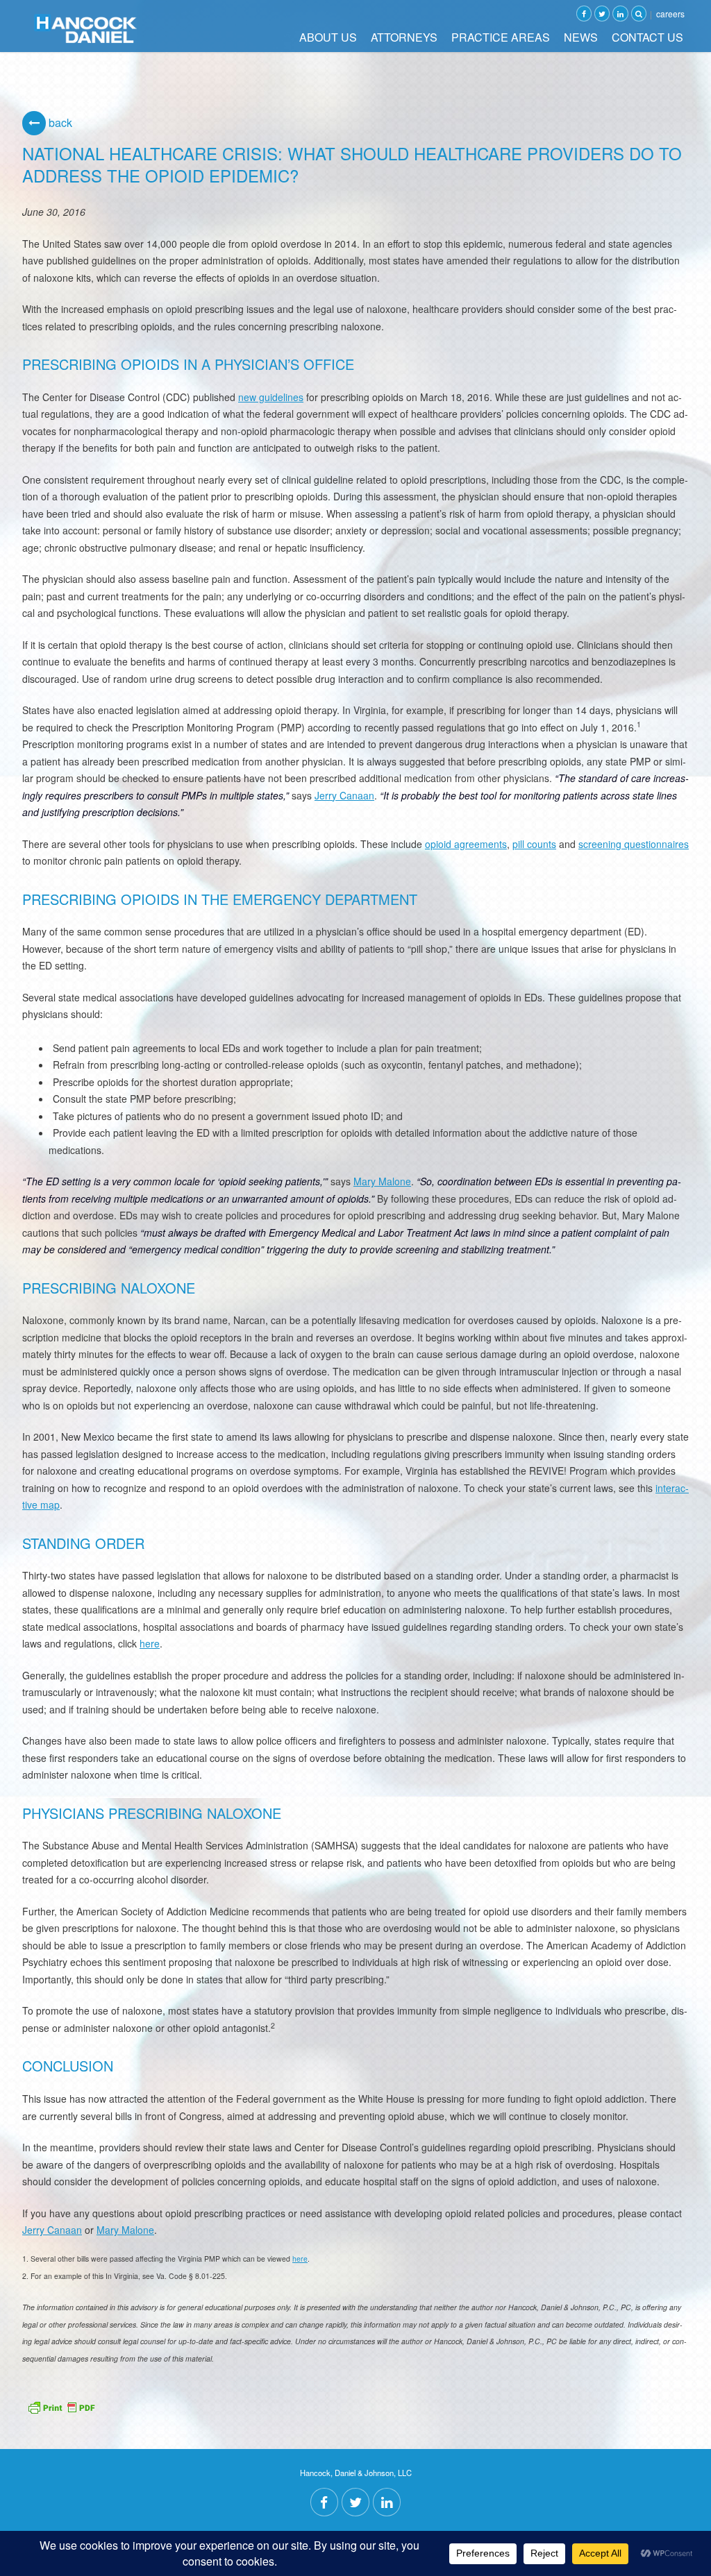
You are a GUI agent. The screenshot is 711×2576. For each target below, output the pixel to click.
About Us (328, 37)
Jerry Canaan (344, 795)
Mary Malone (382, 1181)
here (150, 1643)
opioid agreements (466, 844)
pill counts (534, 844)
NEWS (581, 37)
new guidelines (271, 397)
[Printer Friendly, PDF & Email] (61, 2406)
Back (59, 122)
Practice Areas (501, 37)
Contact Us (647, 37)
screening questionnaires (634, 844)
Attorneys (404, 37)
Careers (670, 14)
